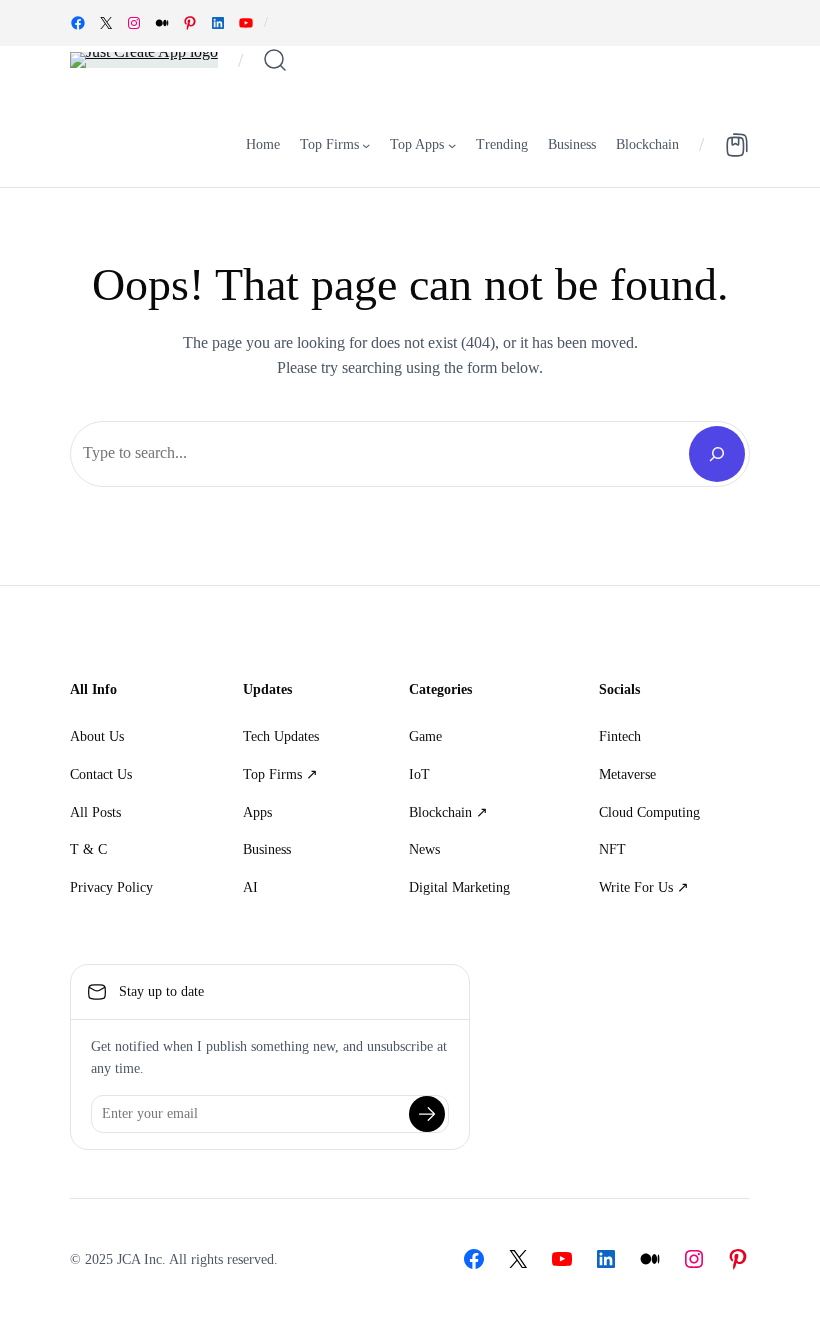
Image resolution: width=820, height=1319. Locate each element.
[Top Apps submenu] (452, 145)
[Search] (717, 454)
